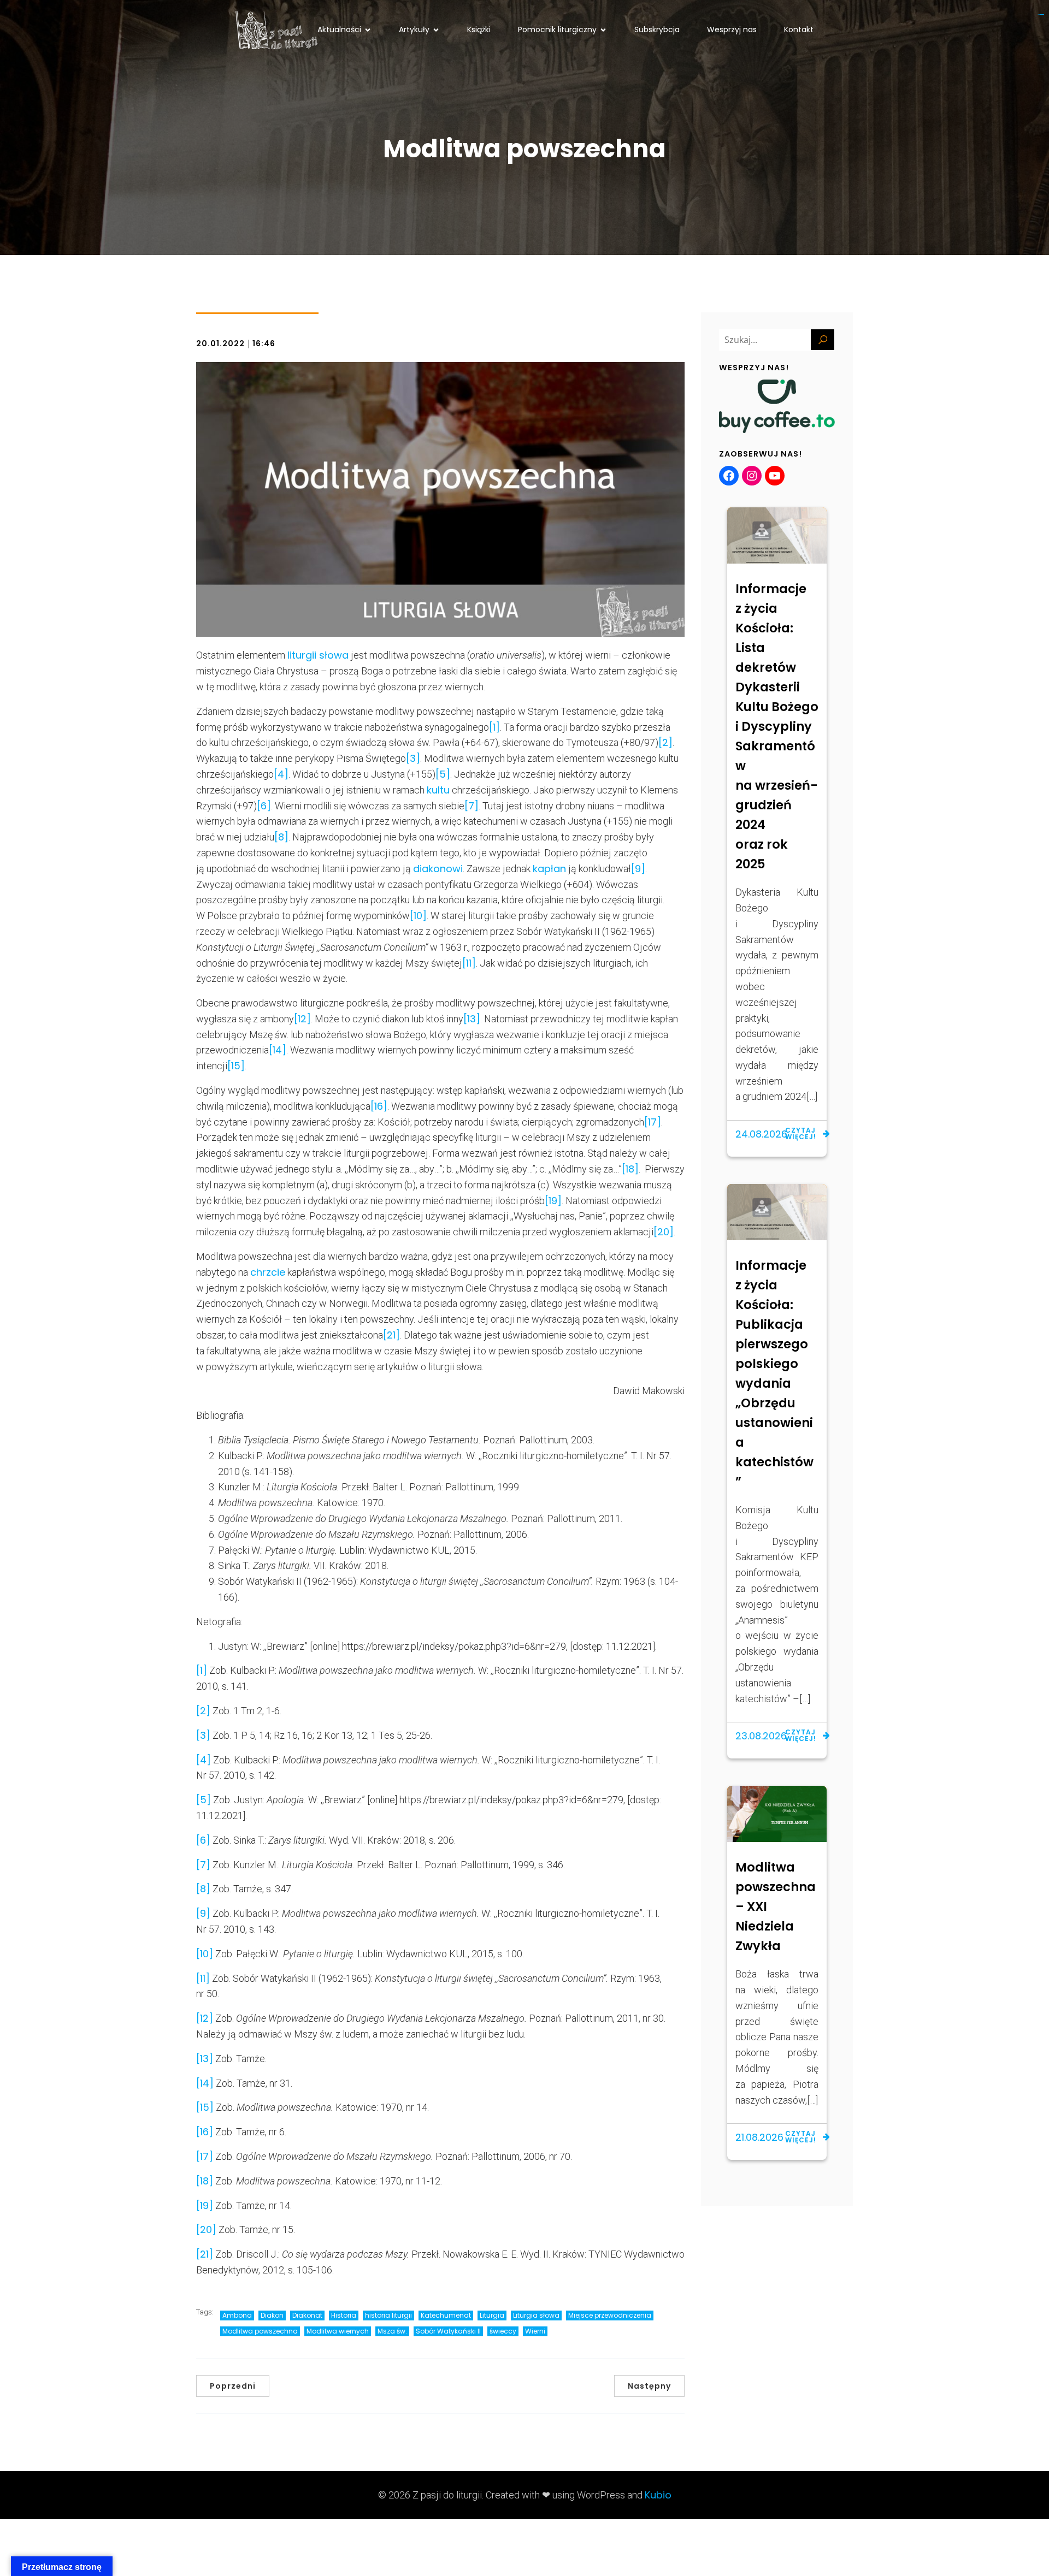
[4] (281, 774)
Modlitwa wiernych (338, 2331)
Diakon (272, 2315)
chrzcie (268, 1272)
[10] (418, 916)
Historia (344, 2315)
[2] (665, 742)
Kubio (658, 2495)
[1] (494, 727)
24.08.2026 (761, 1134)
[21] (391, 1335)
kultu (438, 790)
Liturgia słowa (536, 2315)
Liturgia (492, 2315)
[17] (653, 1122)
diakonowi (438, 869)
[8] (281, 837)
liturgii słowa (318, 655)
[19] (553, 1201)
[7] (472, 806)
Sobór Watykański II (448, 2331)
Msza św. (392, 2331)
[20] (664, 1232)
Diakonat (307, 2315)
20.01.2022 (220, 344)
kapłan (549, 869)
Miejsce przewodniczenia (610, 2315)
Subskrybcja (657, 29)
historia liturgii (388, 2315)
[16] (379, 1106)
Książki (479, 29)
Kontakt (799, 29)
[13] (472, 1019)
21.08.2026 (759, 2137)
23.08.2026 (761, 1736)
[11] (469, 963)
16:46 (264, 344)
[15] (236, 1066)
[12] (302, 1019)
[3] (413, 758)
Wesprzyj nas (732, 29)
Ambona (237, 2315)
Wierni (535, 2331)
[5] (443, 774)
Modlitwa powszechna (260, 2331)
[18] (630, 1169)
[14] (278, 1050)
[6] (264, 806)
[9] (638, 869)
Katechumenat (446, 2315)
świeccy (503, 2331)
